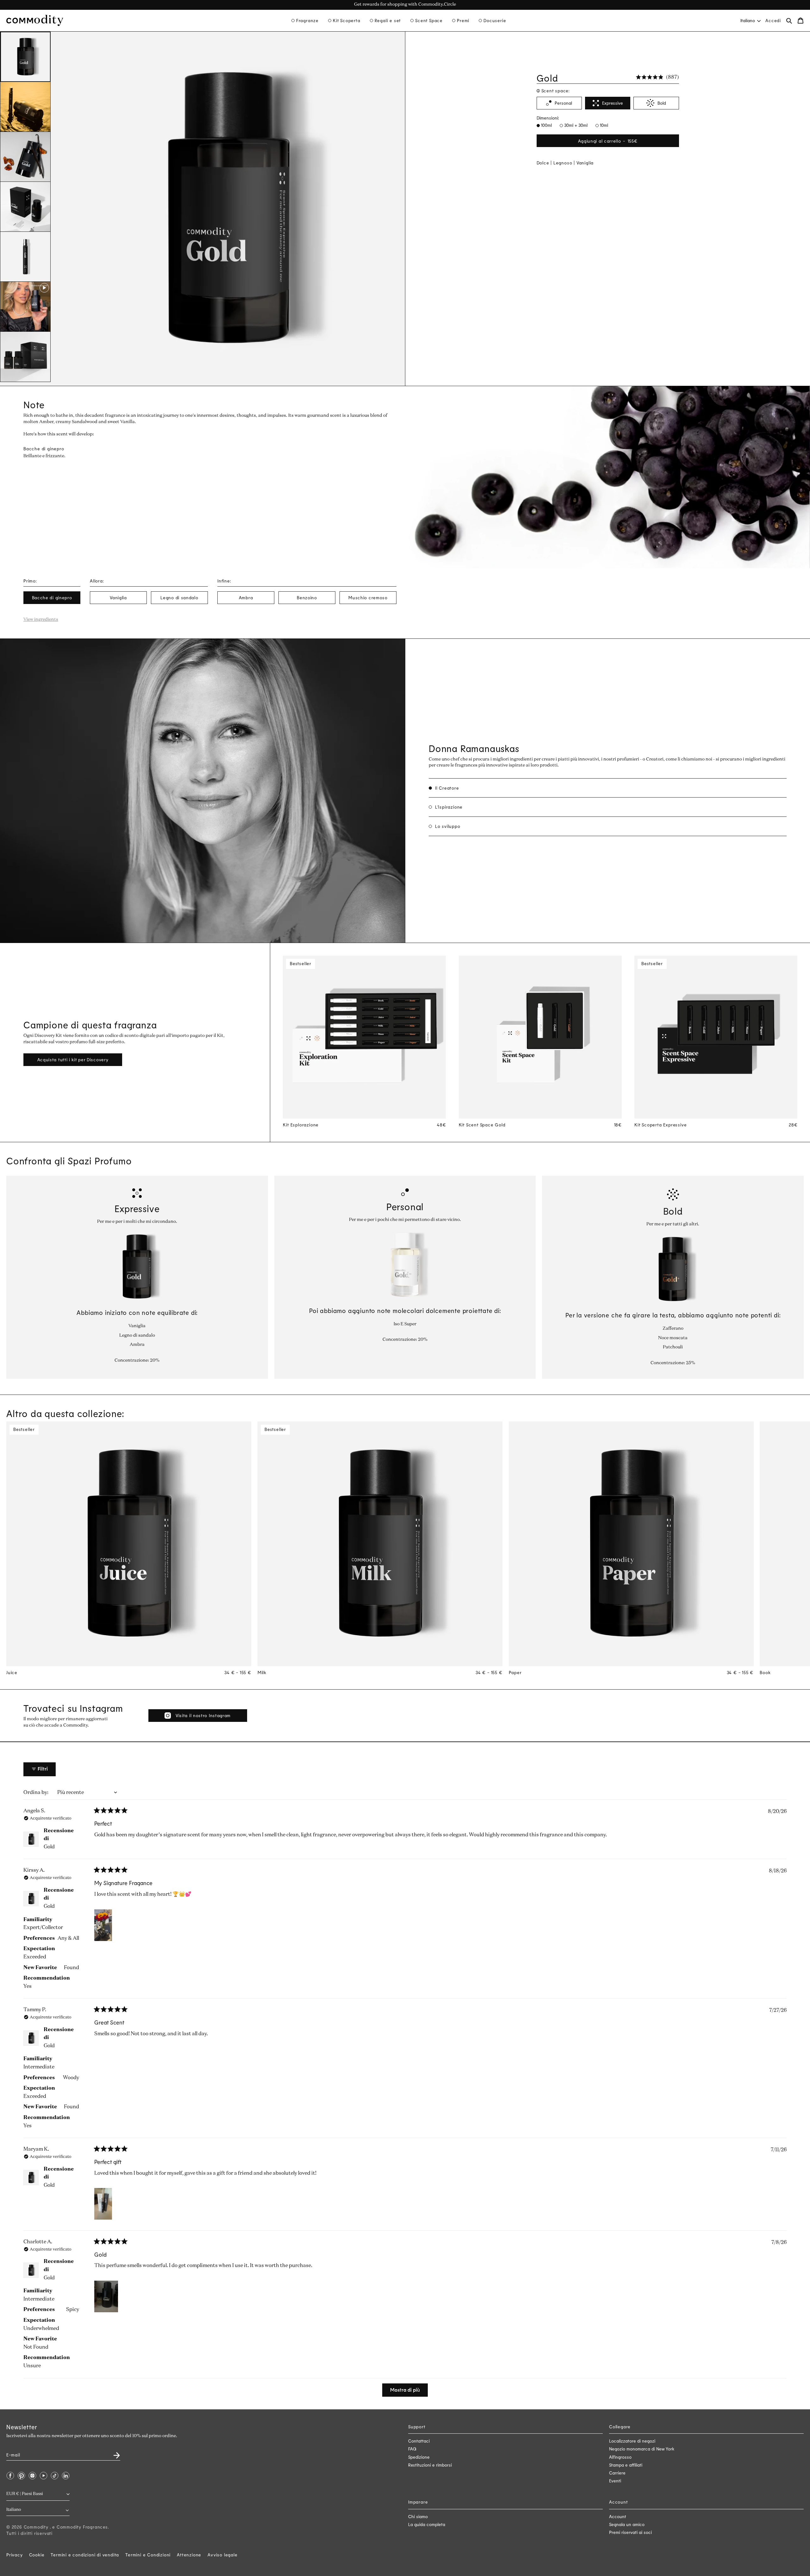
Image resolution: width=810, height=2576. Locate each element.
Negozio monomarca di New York (642, 2449)
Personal (563, 103)
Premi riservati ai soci (630, 2532)
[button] (305, 21)
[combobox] (750, 20)
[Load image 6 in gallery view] (25, 357)
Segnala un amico (627, 2524)
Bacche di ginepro (52, 598)
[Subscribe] (113, 2453)
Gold (49, 1847)
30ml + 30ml (575, 125)
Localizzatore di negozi (632, 2441)
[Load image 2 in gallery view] (25, 107)
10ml (603, 125)
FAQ (412, 2449)
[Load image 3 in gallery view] (25, 157)
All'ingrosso (620, 2457)
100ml (546, 125)
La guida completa (427, 2524)
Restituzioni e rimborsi (430, 2465)
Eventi (615, 2481)
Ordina (32, 1793)
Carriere (617, 2473)
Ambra (246, 598)
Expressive (613, 103)
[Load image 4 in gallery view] (25, 207)
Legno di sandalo (179, 598)
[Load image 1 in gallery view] (25, 57)
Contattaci (419, 2441)
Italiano (748, 20)
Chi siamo (418, 2516)
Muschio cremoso (368, 598)
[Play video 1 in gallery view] (25, 307)
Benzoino (307, 598)
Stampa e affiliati (626, 2465)
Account (618, 2516)
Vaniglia (118, 598)
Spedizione (419, 2457)
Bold (662, 103)
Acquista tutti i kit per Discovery (73, 1060)
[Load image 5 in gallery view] (25, 257)
